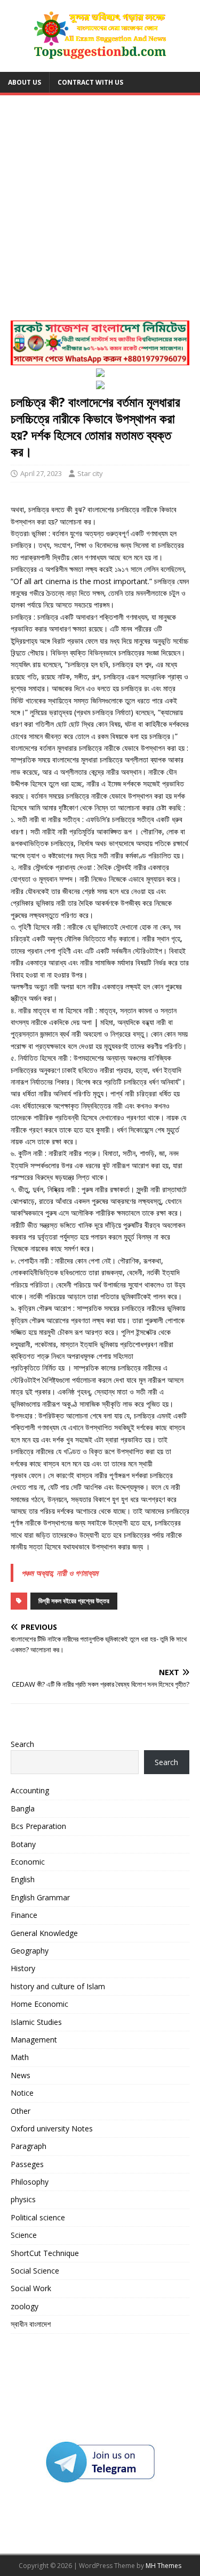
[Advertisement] (100, 211)
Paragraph (29, 2146)
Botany (23, 1844)
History (23, 1968)
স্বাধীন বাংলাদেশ (31, 2324)
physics (23, 2199)
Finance (24, 1915)
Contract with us (90, 82)
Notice (22, 2093)
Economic (28, 1862)
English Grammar (40, 1897)
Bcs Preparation (38, 1826)
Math (20, 2057)
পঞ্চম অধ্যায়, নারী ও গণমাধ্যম (60, 1573)
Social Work (31, 2288)
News (21, 2075)
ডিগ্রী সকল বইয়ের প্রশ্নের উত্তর (74, 1601)
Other (21, 2111)
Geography (30, 1951)
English (23, 1879)
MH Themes (163, 2566)
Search (22, 1744)
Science (24, 2235)
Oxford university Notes (52, 2128)
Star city (90, 473)
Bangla (23, 1808)
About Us (25, 82)
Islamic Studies (36, 2022)
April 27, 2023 (41, 473)
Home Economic (39, 2004)
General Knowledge (44, 1933)
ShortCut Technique (45, 2253)
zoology (25, 2306)
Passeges (27, 2164)
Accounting (30, 1790)
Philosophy (30, 2182)
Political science (38, 2217)
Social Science (35, 2271)
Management (34, 2040)
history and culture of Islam (58, 1986)
